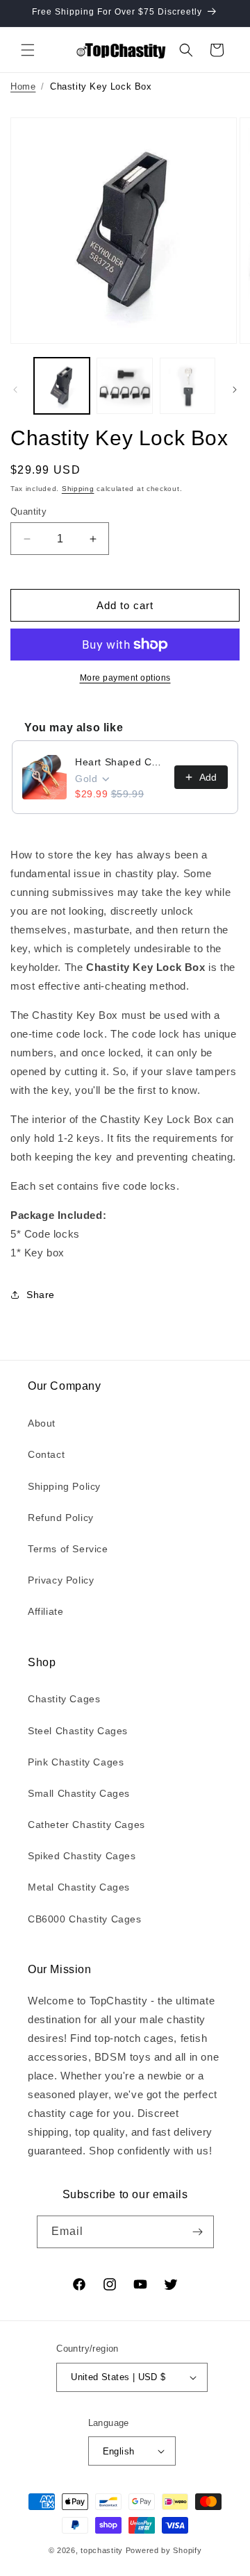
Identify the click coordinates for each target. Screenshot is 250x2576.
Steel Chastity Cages (78, 1731)
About (42, 1423)
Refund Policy (61, 1518)
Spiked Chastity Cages (82, 1856)
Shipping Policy (64, 1486)
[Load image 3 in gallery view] (187, 385)
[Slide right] (235, 390)
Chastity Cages (64, 1699)
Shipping (78, 489)
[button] (28, 50)
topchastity (102, 2550)
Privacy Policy (61, 1580)
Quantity (28, 512)
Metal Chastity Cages (79, 1887)
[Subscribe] (198, 2232)
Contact (46, 1454)
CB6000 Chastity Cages (85, 1919)
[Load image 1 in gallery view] (62, 385)
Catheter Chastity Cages (86, 1825)
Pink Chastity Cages (76, 1762)
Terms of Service (68, 1549)
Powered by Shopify (164, 2550)
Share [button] (41, 1295)
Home (23, 86)
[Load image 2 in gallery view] (124, 385)
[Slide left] (15, 390)
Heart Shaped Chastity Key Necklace (120, 762)
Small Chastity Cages (79, 1793)
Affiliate (45, 1611)
